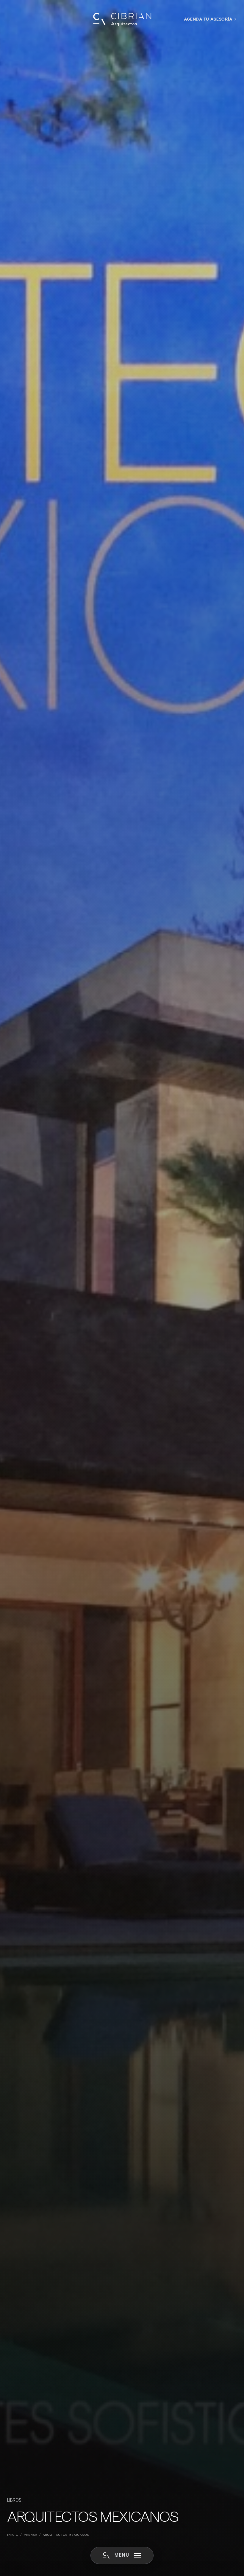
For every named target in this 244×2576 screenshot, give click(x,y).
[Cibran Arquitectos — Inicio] (122, 19)
